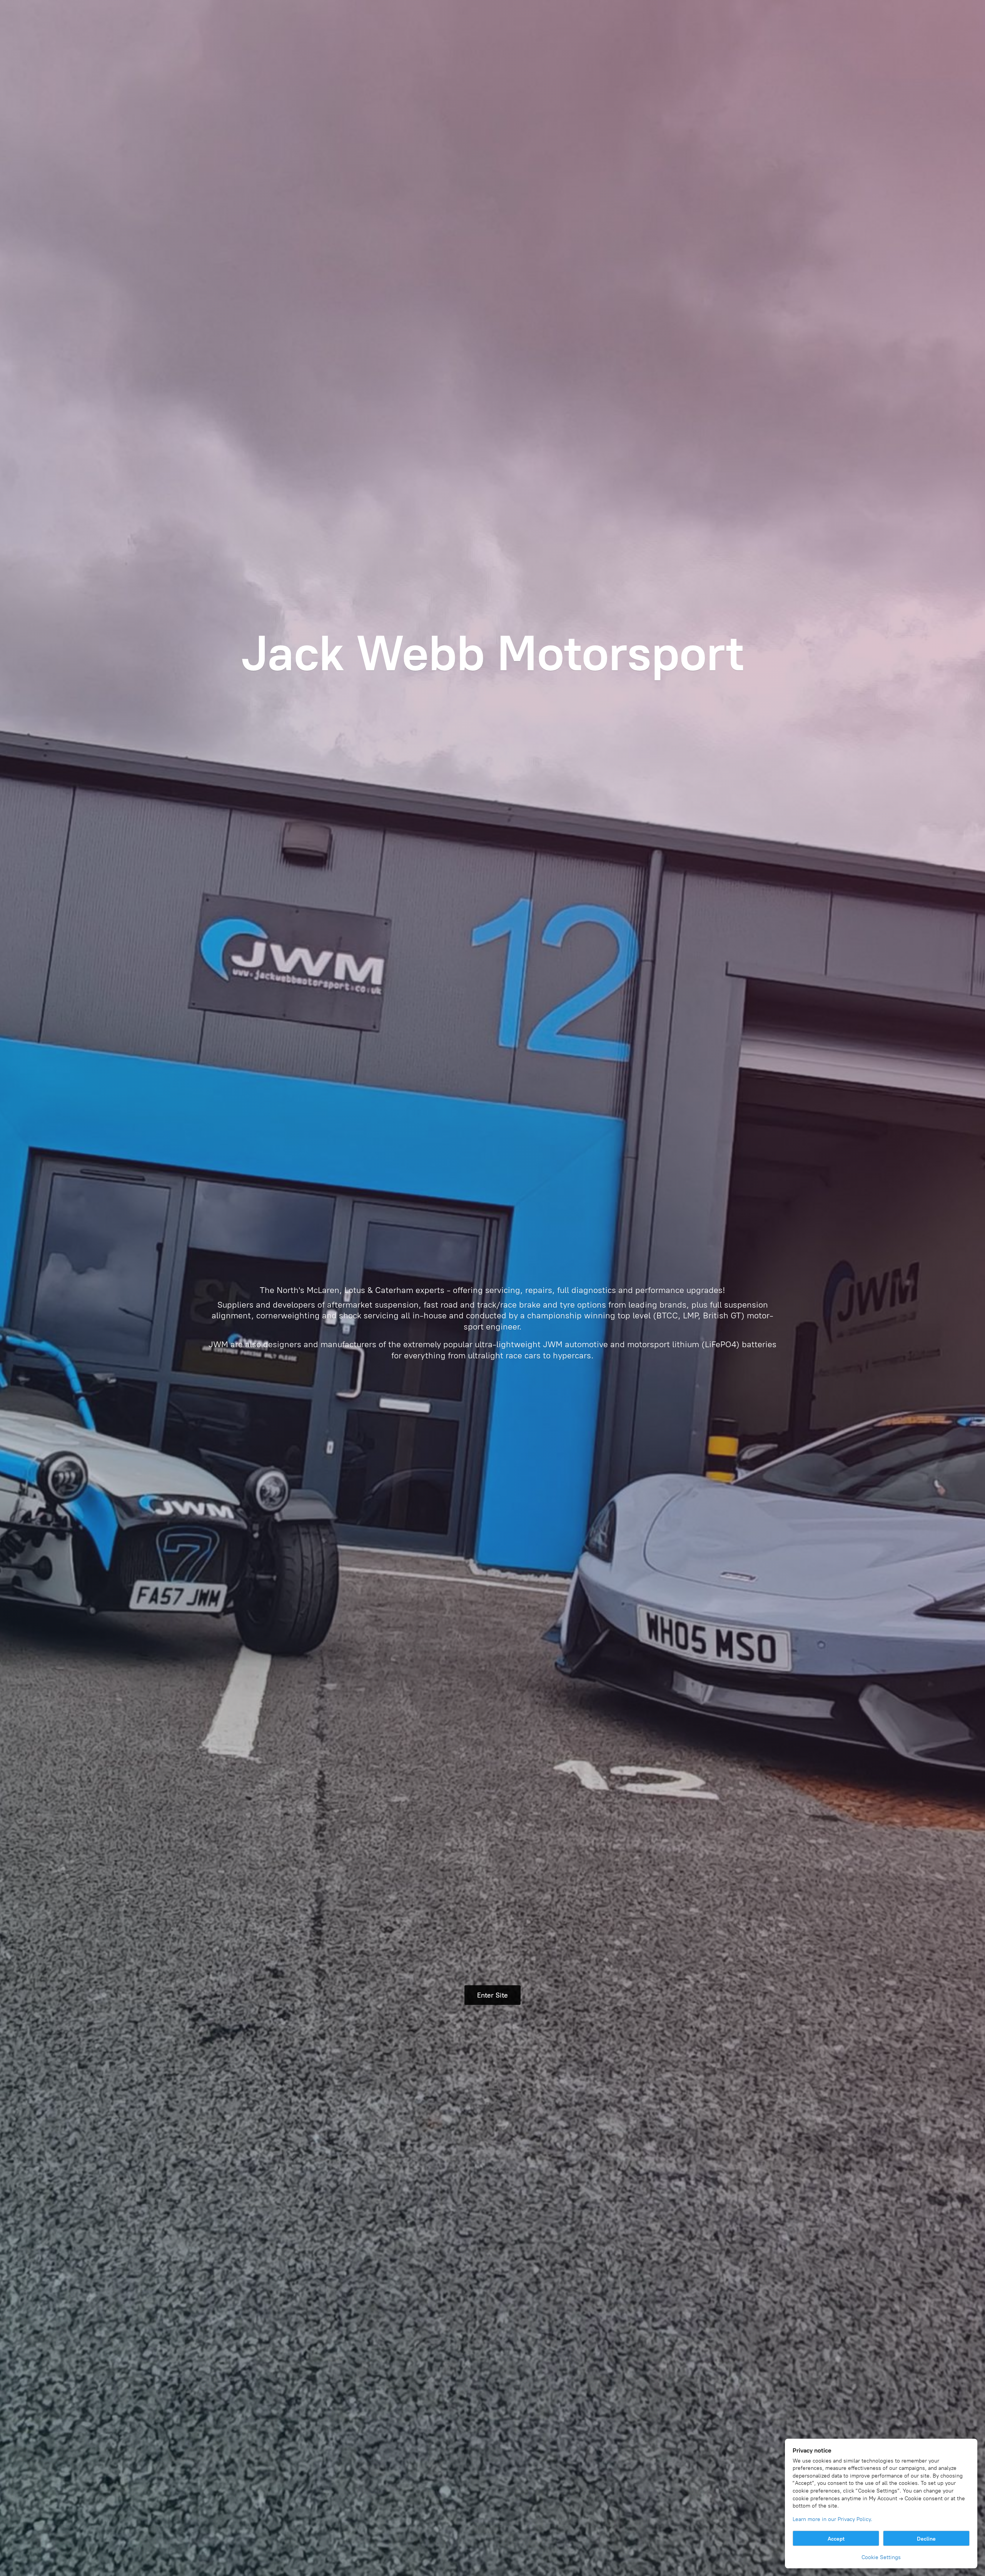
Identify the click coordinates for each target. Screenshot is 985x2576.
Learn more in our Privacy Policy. (832, 2519)
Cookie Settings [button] (881, 2557)
